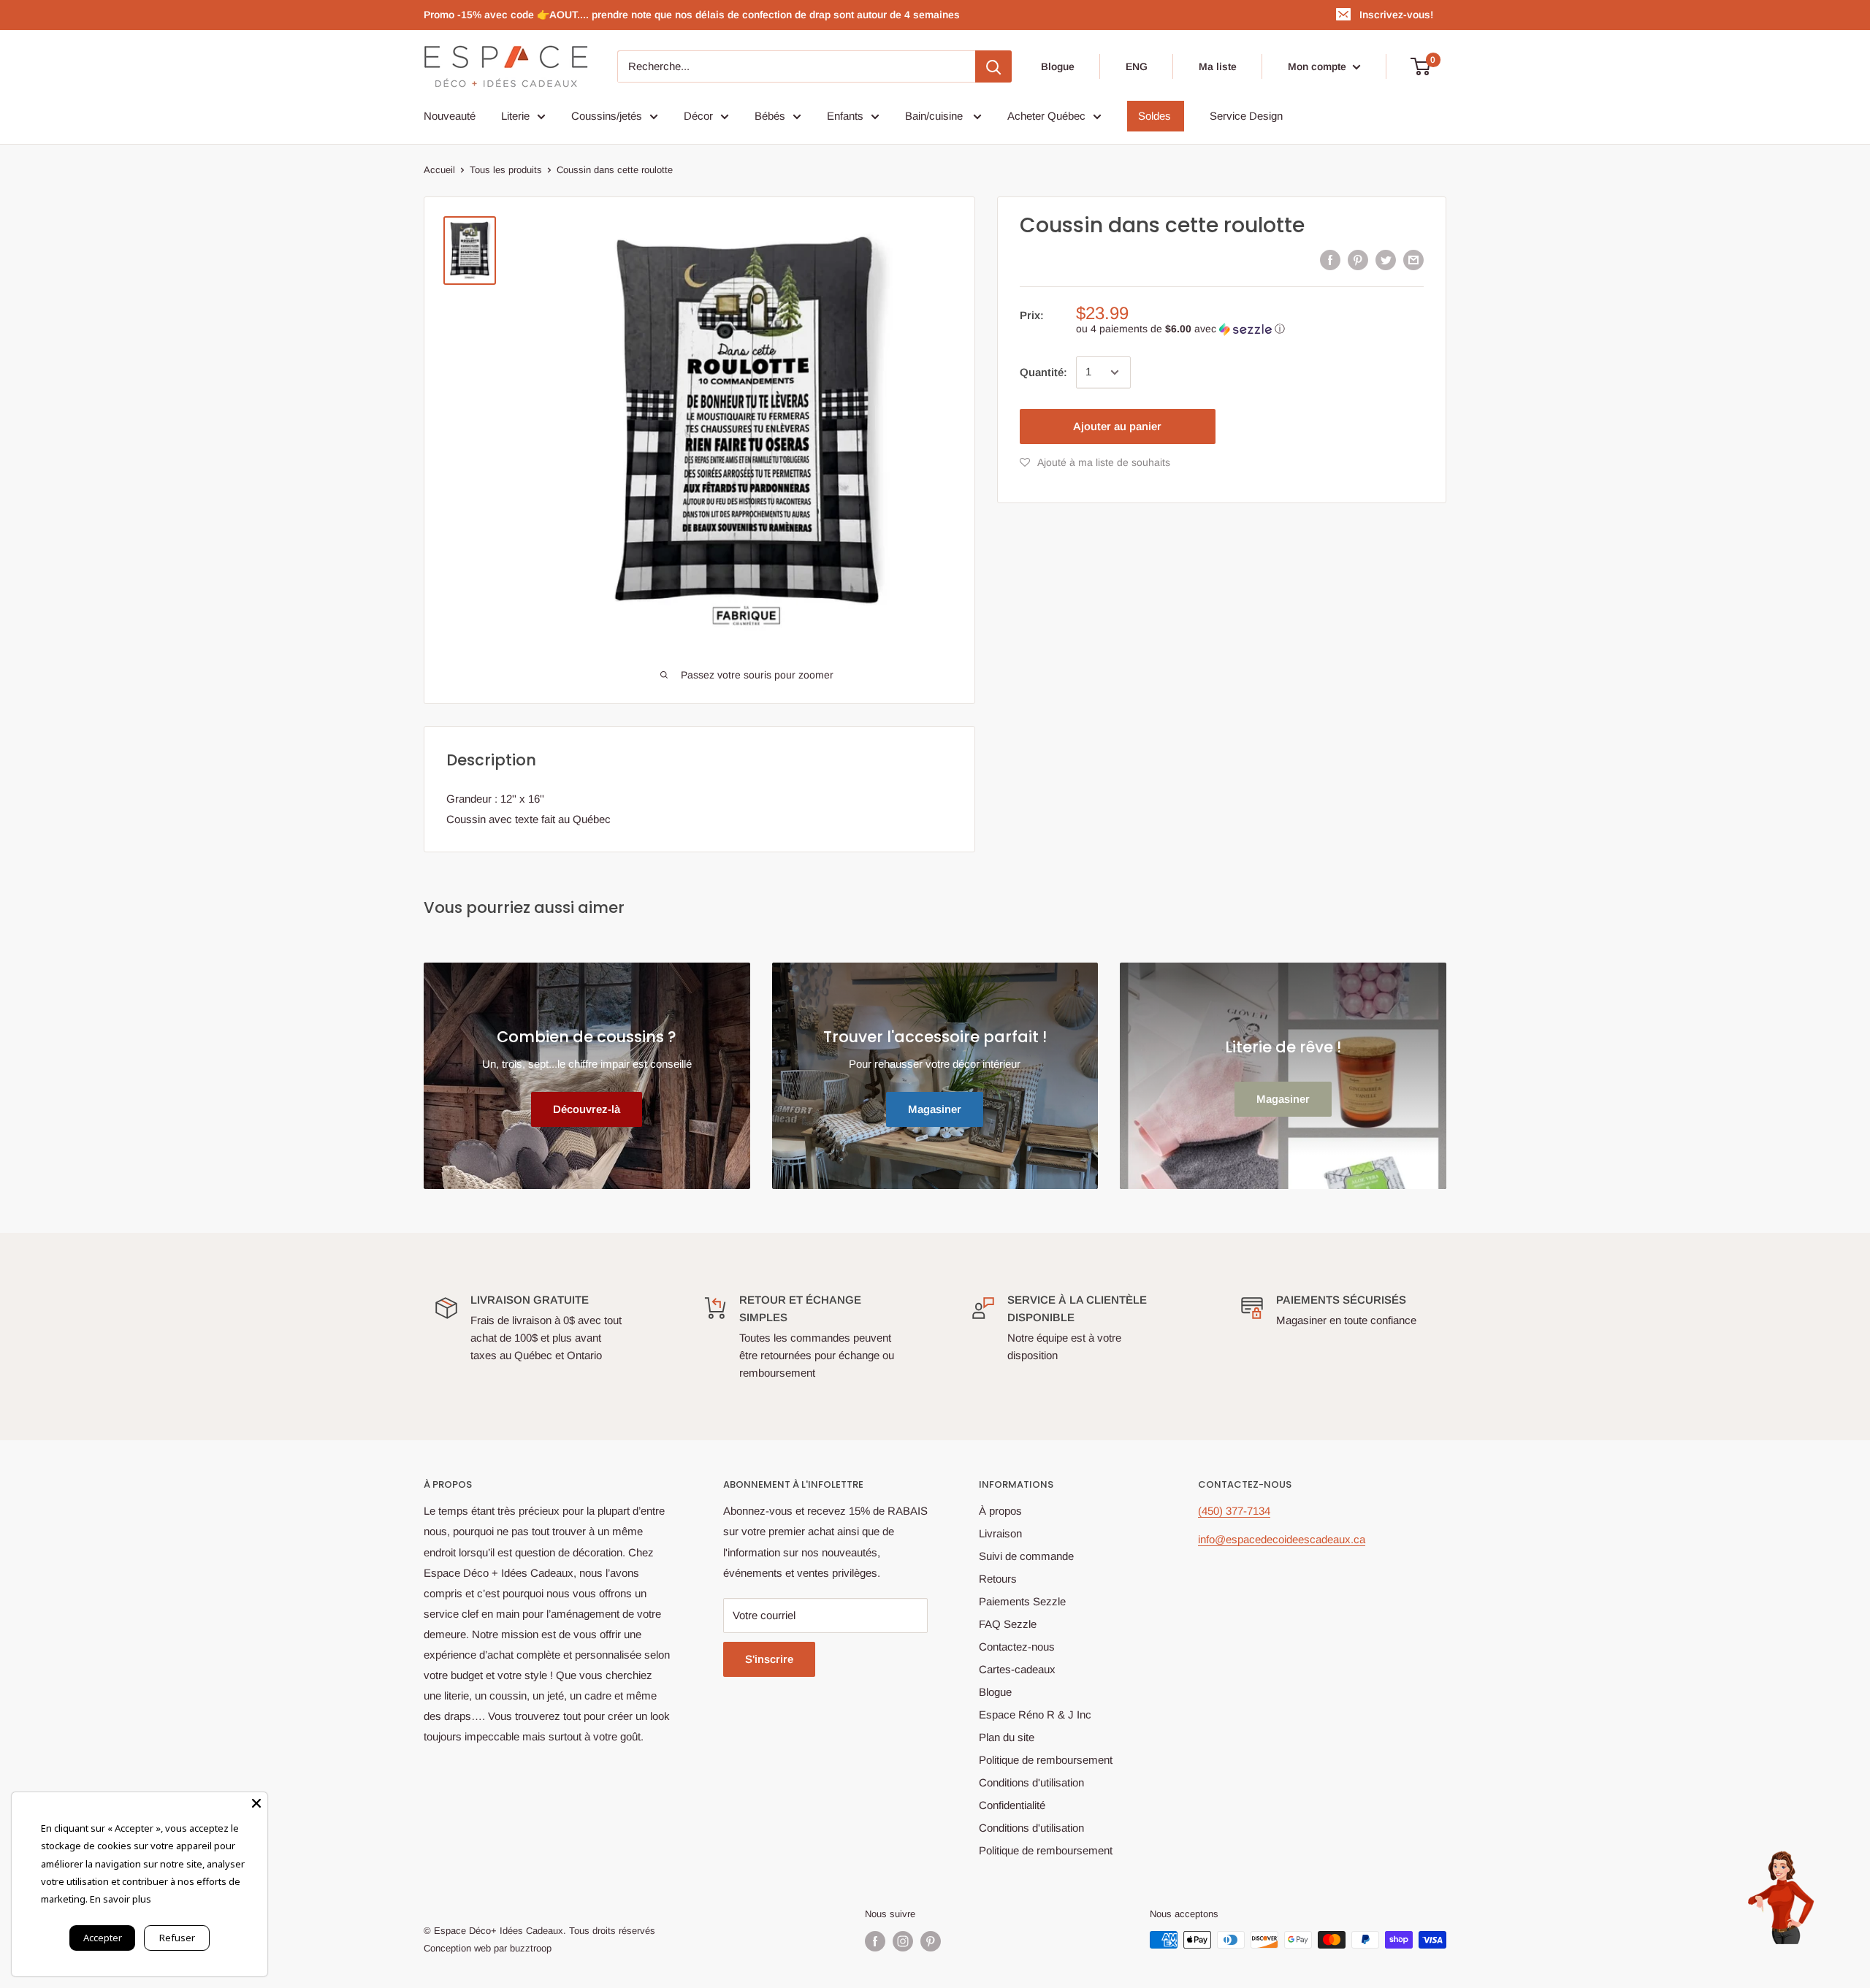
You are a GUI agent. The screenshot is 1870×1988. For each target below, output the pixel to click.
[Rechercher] (993, 66)
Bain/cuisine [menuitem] (935, 116)
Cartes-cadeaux (1017, 1669)
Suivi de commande (1026, 1556)
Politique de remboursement (1046, 1760)
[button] (1250, 329)
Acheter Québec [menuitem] (1046, 116)
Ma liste (1218, 66)
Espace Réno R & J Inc (1035, 1714)
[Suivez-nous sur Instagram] (903, 1941)
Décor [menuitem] (698, 116)
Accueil (439, 170)
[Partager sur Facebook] (1330, 260)
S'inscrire (769, 1659)
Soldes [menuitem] (1155, 116)
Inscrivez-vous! (1396, 15)
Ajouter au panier (1117, 426)
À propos (1000, 1511)
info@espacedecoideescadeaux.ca (1282, 1539)
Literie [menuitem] (515, 116)
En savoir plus (121, 1899)
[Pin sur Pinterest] (1358, 260)
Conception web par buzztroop (488, 1948)
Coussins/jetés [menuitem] (607, 116)
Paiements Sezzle (1022, 1601)
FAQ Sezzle (1008, 1624)
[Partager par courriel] (1413, 260)
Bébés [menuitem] (770, 116)
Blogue (1058, 66)
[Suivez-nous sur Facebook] (875, 1941)
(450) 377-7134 (1234, 1511)
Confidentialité (1012, 1805)
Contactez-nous (1017, 1647)
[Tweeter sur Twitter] (1386, 260)
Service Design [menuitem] (1246, 116)
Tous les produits (506, 170)
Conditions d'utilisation (1031, 1782)
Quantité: (1043, 372)
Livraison (1000, 1533)
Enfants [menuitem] (845, 116)
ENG (1137, 66)
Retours (998, 1579)
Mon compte (1318, 66)
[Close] (256, 1803)
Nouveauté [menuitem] (450, 116)
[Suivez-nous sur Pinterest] (931, 1941)
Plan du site (1007, 1737)
